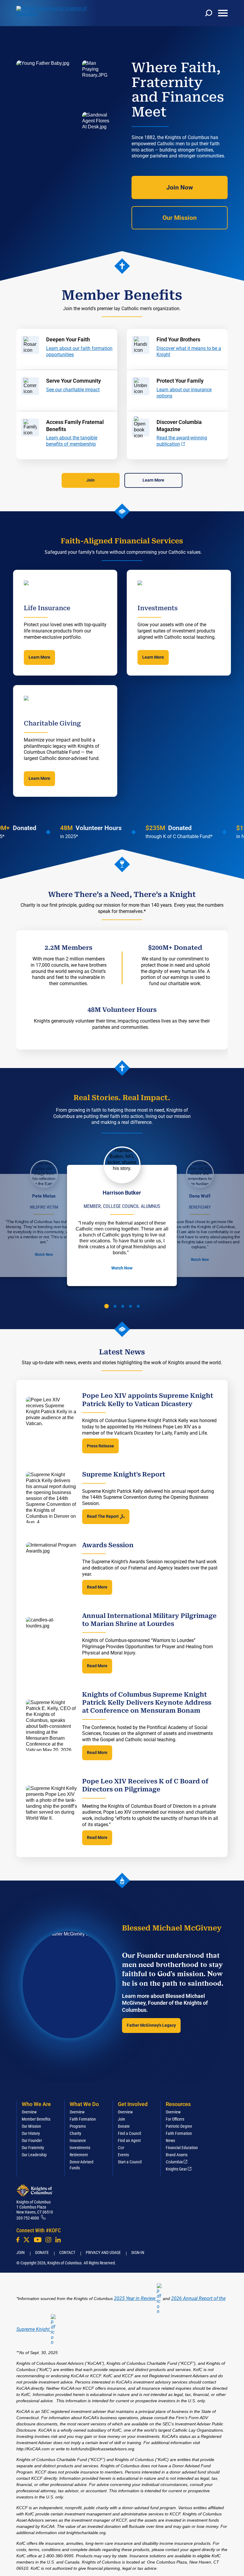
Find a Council (129, 2133)
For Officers (175, 2119)
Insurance (78, 2140)
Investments (80, 2148)
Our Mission (180, 218)
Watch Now (44, 1255)
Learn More (153, 480)
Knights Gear (176, 2169)
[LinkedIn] (58, 2240)
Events (123, 2155)
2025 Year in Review (135, 2298)
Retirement (79, 2155)
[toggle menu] (223, 13)
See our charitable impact (73, 390)
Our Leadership (34, 2155)
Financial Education (182, 2148)
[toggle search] (209, 13)
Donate (124, 2126)
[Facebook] (18, 2240)
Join (90, 480)
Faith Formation (83, 2119)
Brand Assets (177, 2155)
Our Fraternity (33, 2148)
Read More (97, 1587)
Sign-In (138, 2252)
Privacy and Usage (103, 2252)
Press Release (100, 1446)
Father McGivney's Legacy (151, 2025)
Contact (67, 2252)
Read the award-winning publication (182, 441)
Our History (31, 2133)
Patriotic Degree (179, 2126)
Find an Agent (129, 2140)
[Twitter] (26, 2240)
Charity (75, 2133)
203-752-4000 (28, 2218)
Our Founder (32, 2140)
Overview (29, 2112)
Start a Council (130, 2162)
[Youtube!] (38, 2240)
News (170, 2140)
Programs (78, 2126)
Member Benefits (36, 2119)
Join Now (180, 187)
